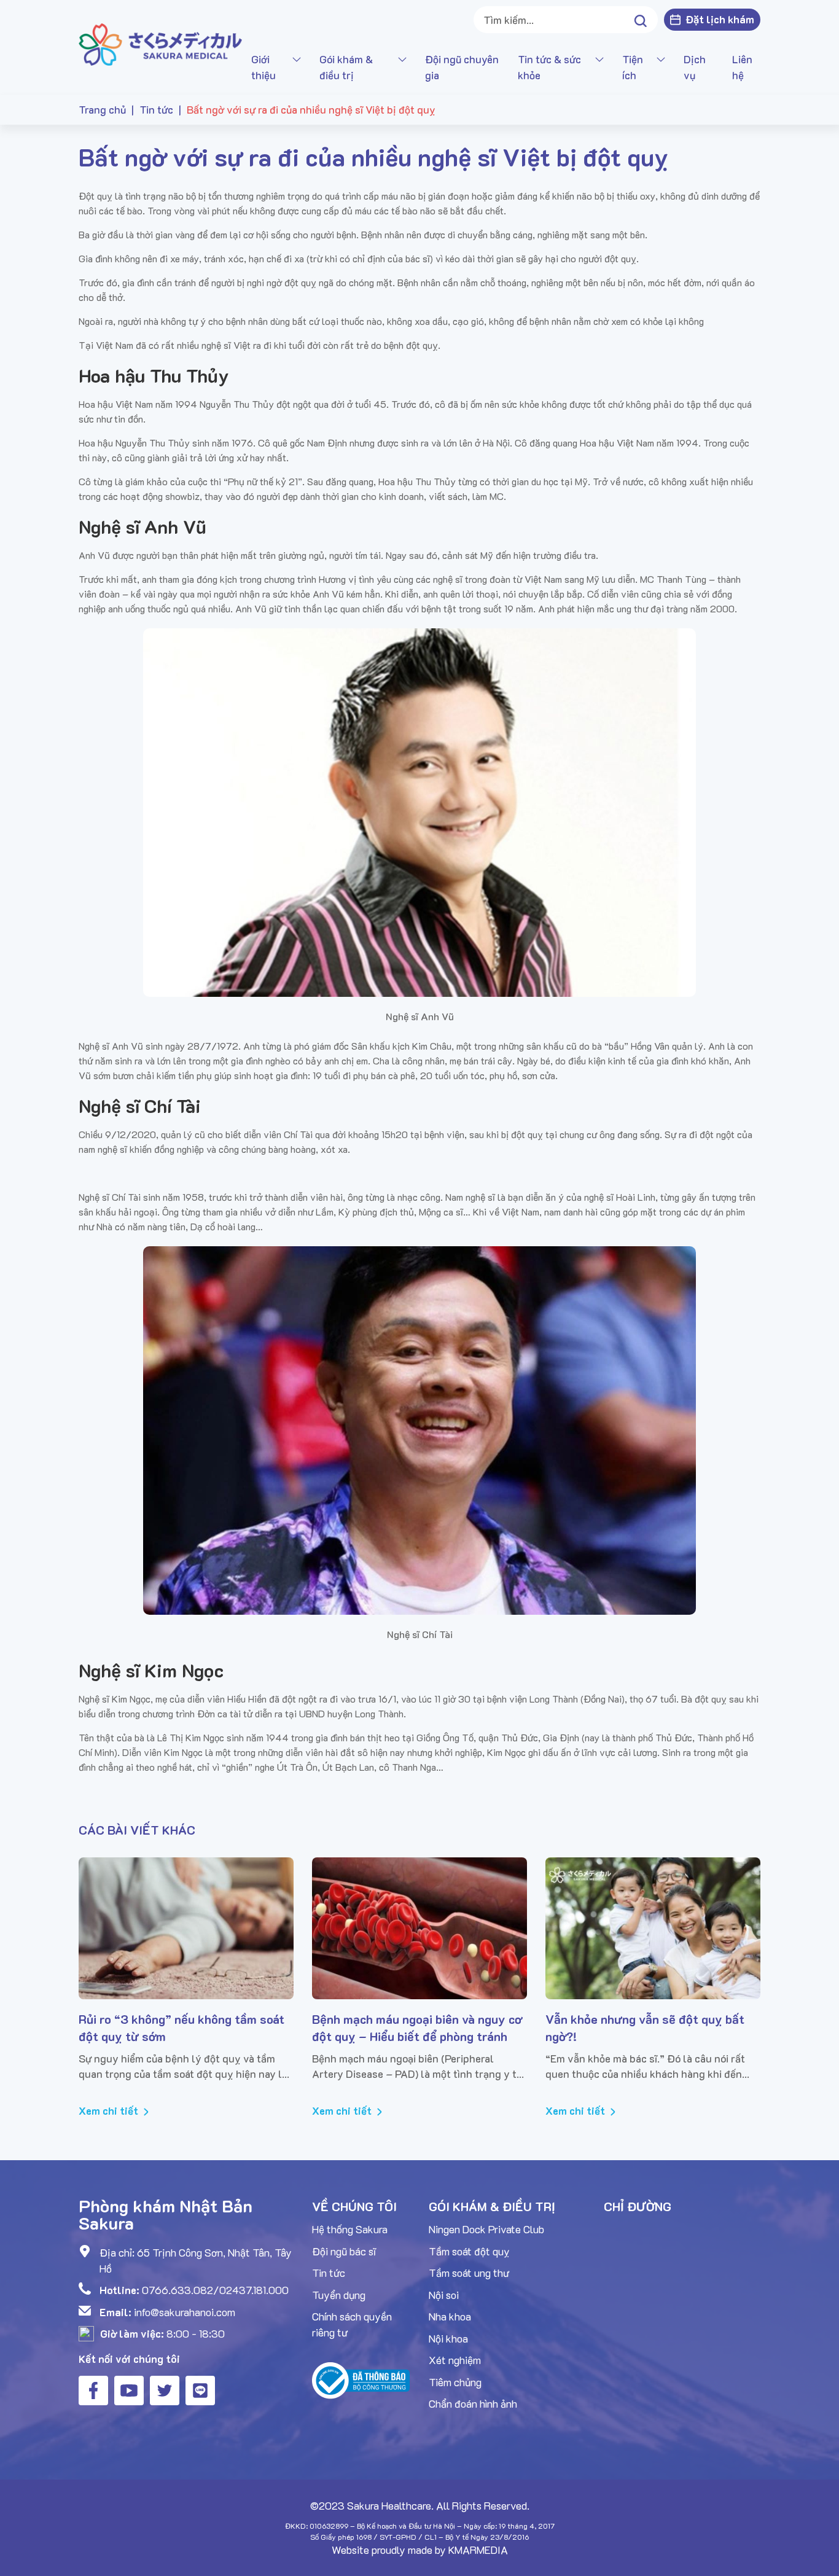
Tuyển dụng (339, 2295)
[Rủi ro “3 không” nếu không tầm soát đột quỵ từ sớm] (186, 1928)
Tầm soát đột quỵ (469, 2251)
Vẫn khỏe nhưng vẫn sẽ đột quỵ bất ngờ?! (645, 2028)
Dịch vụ (695, 67)
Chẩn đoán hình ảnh (473, 2403)
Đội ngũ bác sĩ (344, 2251)
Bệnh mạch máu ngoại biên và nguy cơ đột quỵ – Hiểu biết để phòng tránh (417, 2028)
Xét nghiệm (455, 2360)
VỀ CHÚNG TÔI (354, 2206)
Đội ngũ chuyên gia (462, 67)
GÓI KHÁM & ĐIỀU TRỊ (492, 2206)
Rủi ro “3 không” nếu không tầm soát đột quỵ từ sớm (181, 2028)
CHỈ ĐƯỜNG (638, 2206)
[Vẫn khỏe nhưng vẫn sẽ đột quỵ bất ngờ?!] (653, 1928)
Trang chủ (102, 109)
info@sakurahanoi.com (185, 2312)
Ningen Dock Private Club (486, 2229)
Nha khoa (450, 2316)
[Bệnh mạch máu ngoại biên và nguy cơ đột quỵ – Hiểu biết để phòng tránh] (419, 1928)
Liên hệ (742, 67)
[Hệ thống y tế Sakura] (160, 44)
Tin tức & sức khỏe (549, 67)
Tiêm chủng (455, 2382)
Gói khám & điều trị (346, 67)
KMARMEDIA (478, 2550)
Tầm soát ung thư (469, 2273)
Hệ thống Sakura (350, 2229)
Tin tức (156, 109)
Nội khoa (448, 2338)
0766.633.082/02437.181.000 (215, 2290)
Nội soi (444, 2295)
